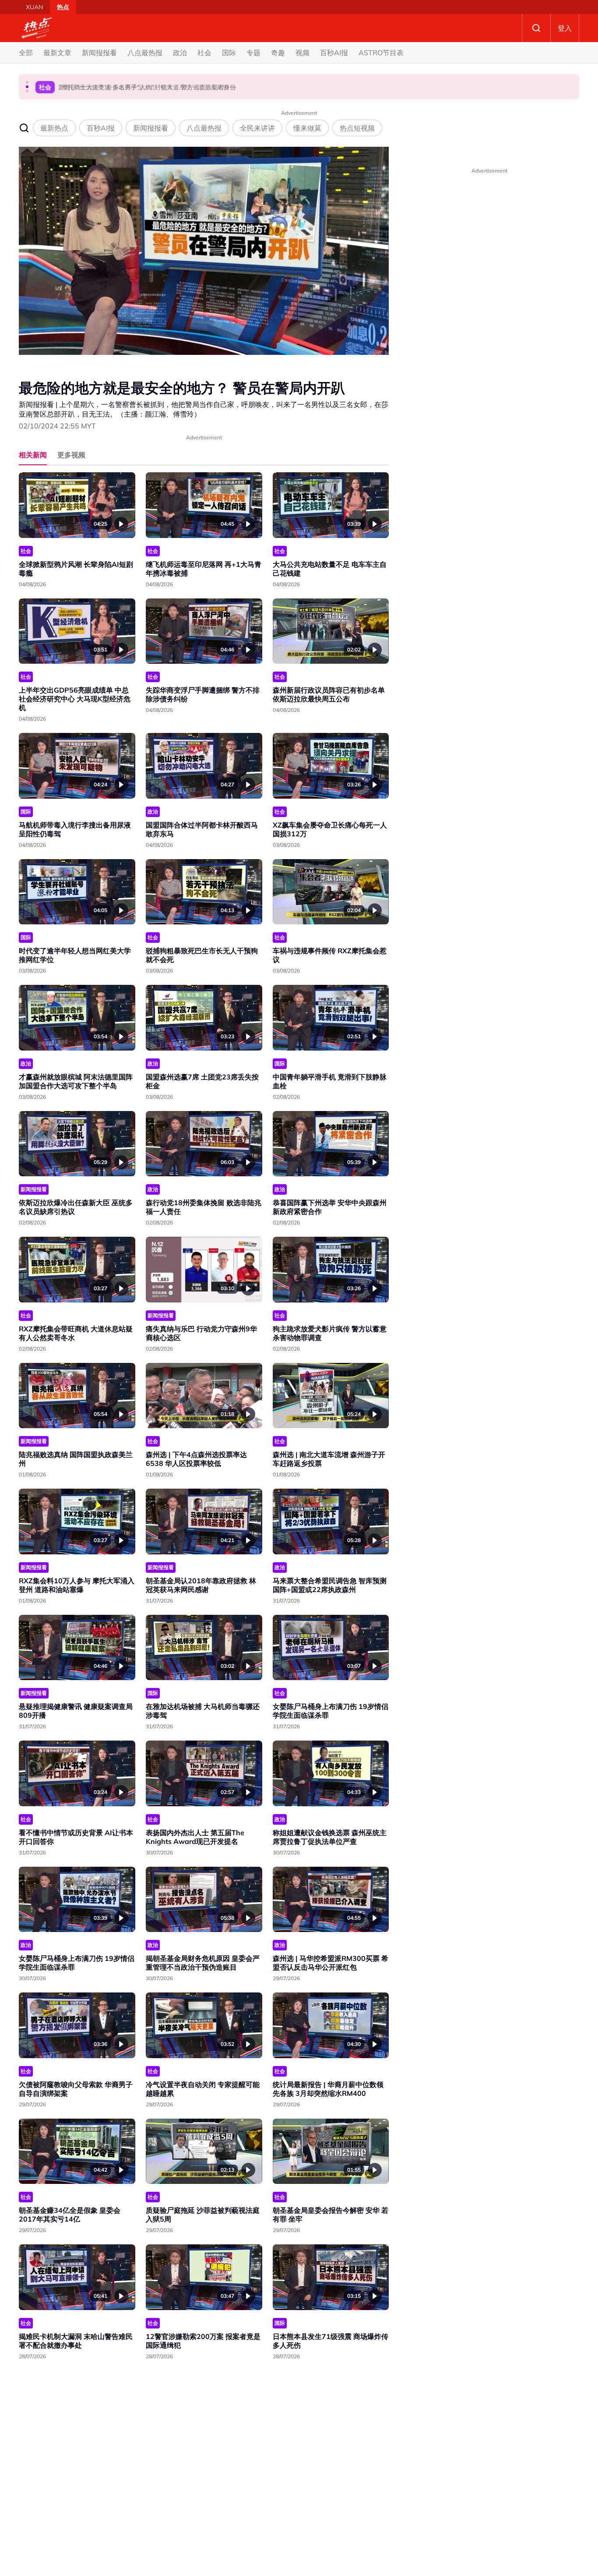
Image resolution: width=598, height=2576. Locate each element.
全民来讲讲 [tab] (257, 128)
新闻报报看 (99, 53)
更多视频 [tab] (71, 455)
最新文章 (57, 53)
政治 (180, 53)
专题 (253, 53)
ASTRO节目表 (381, 53)
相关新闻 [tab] (33, 455)
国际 (229, 53)
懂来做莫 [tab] (307, 128)
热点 (63, 7)
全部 (26, 53)
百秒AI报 (334, 53)
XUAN (34, 7)
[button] (27, 82)
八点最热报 (145, 53)
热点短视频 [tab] (357, 128)
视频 (303, 53)
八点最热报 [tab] (204, 128)
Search (536, 28)
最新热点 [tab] (54, 128)
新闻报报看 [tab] (151, 128)
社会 (204, 53)
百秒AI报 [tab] (101, 128)
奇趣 (278, 53)
